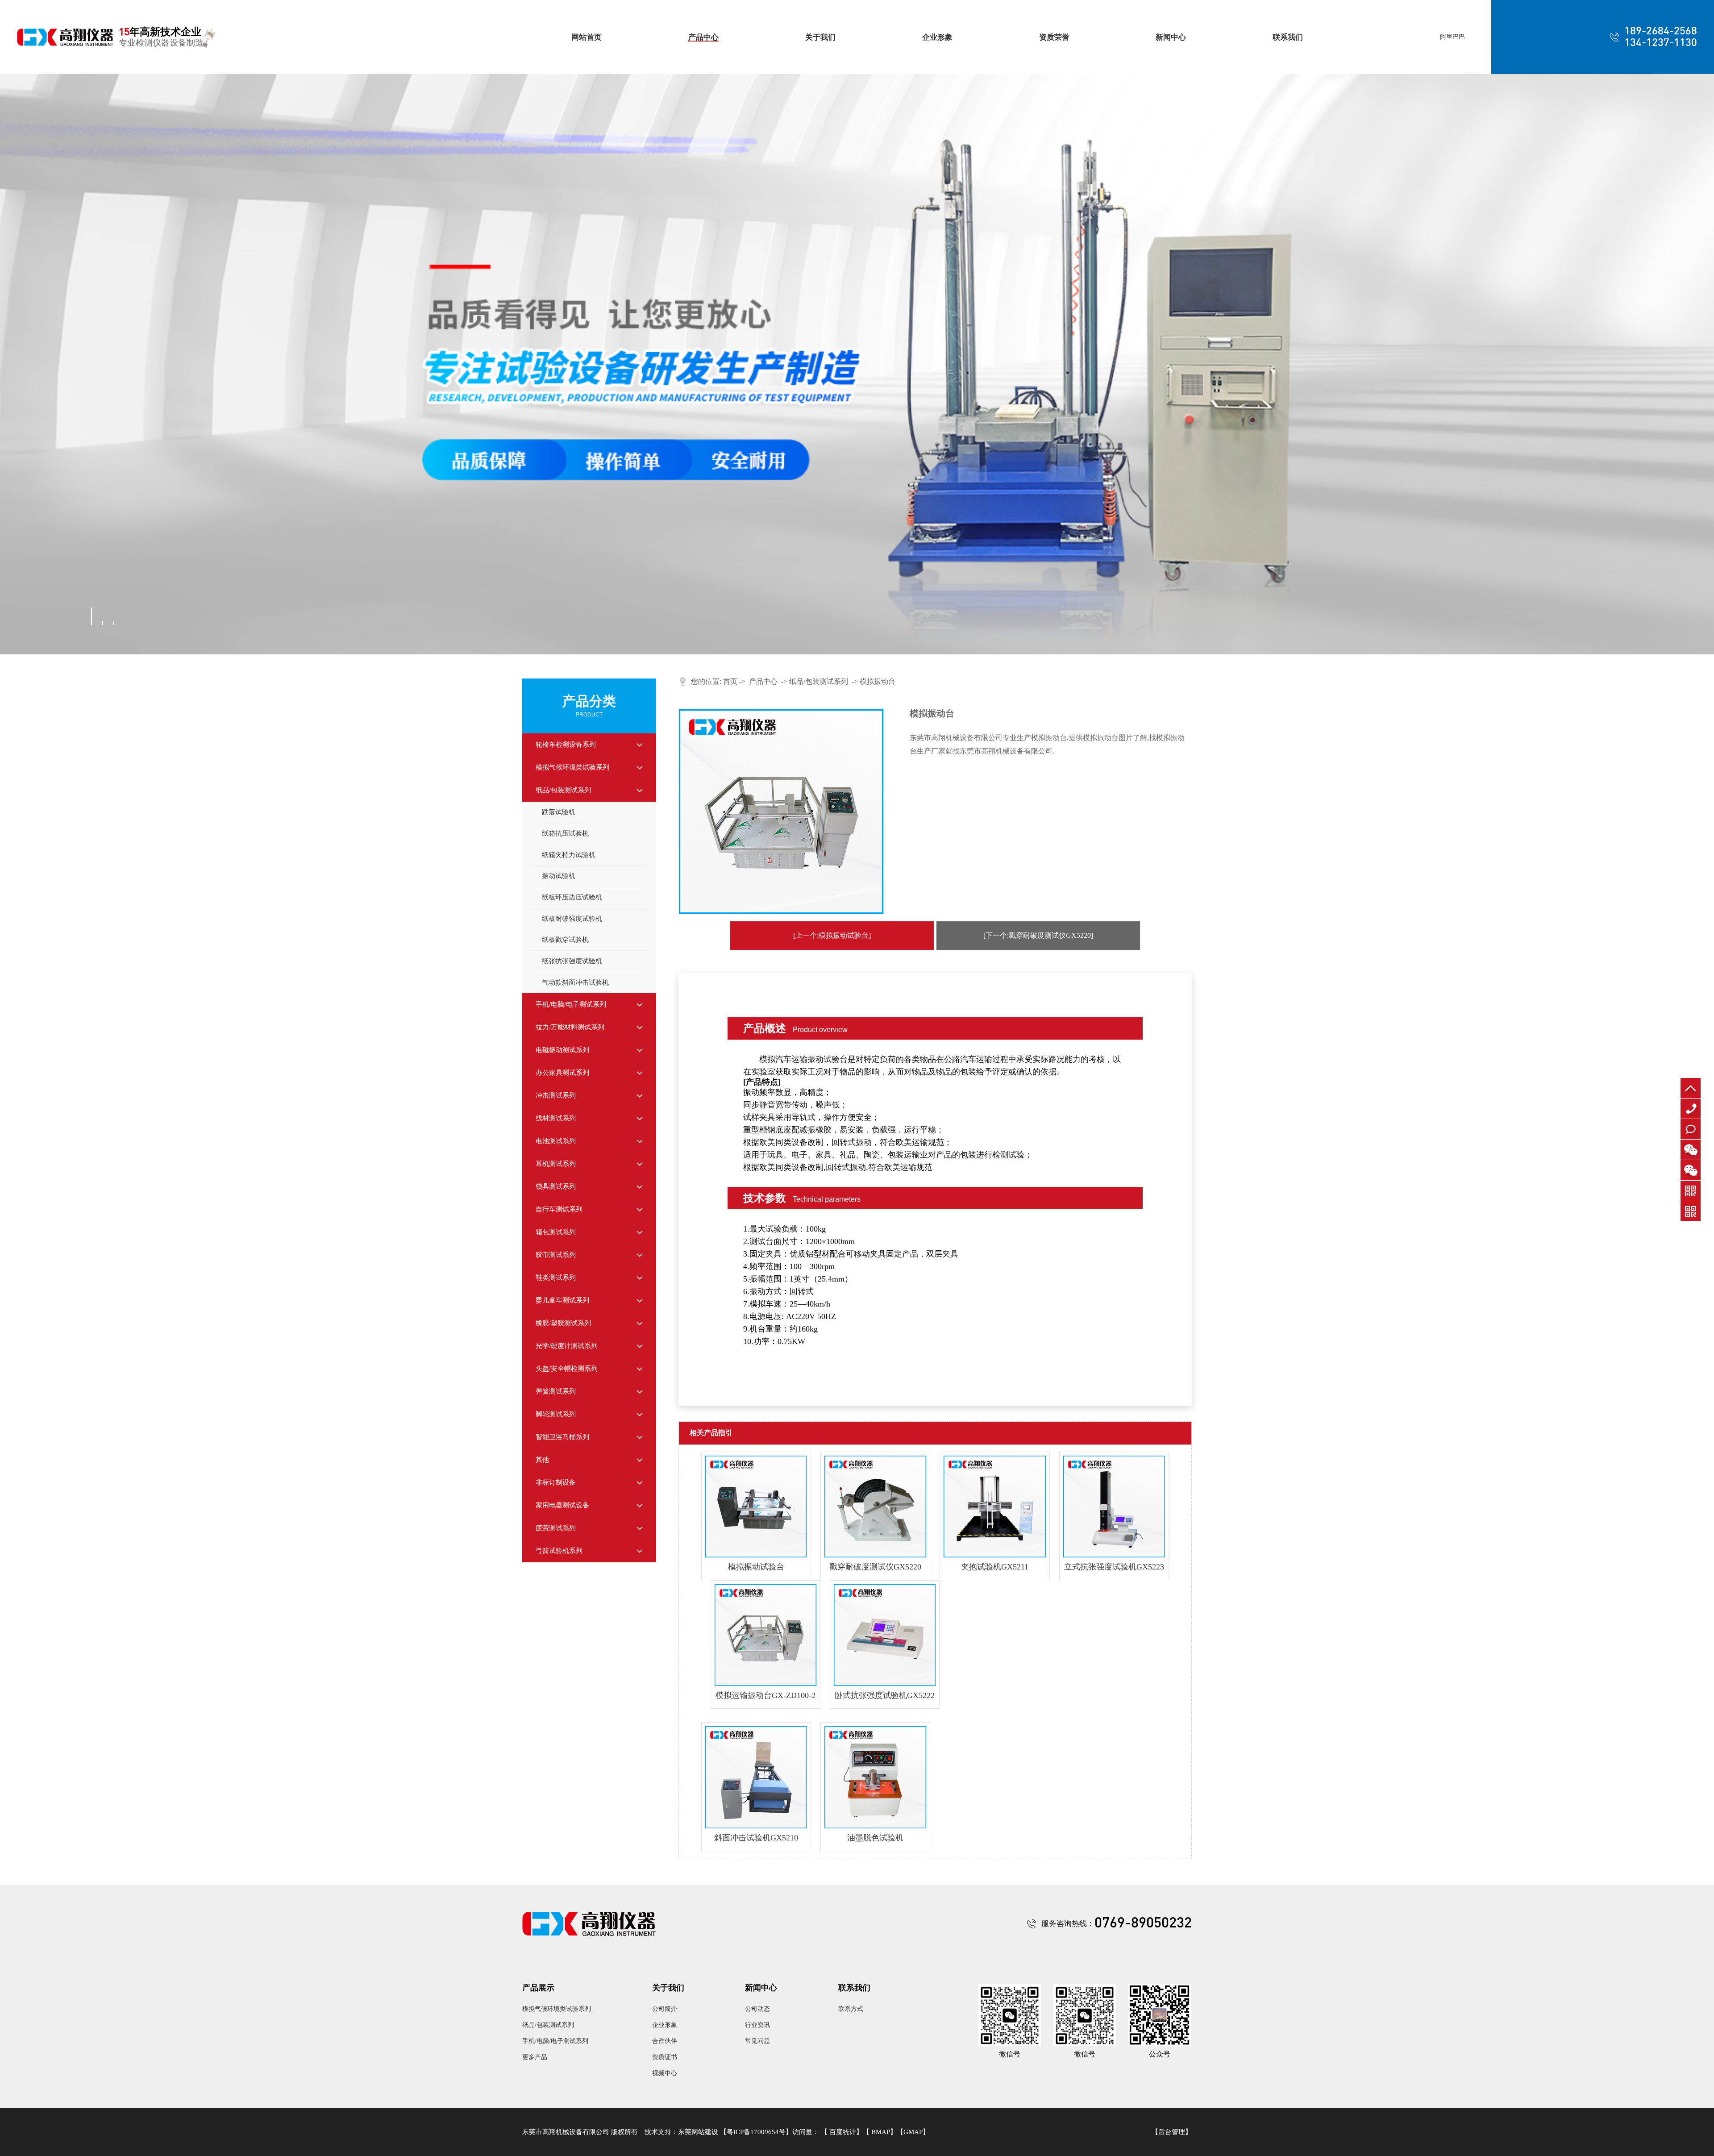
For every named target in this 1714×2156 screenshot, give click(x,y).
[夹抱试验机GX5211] (994, 1507)
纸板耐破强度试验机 (572, 919)
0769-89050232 (1693, 1118)
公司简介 (665, 2009)
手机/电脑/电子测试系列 (571, 1004)
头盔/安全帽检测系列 (567, 1369)
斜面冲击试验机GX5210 (756, 1838)
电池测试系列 (556, 1141)
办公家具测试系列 (562, 1073)
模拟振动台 (878, 681)
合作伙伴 (665, 2041)
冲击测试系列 (556, 1095)
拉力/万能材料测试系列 (570, 1027)
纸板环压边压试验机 (572, 897)
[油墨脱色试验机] (875, 1777)
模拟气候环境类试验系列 (572, 767)
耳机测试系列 (556, 1164)
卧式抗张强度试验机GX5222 (885, 1695)
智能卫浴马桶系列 (562, 1437)
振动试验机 (559, 876)
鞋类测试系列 (556, 1278)
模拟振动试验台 (756, 1567)
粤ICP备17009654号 (756, 2132)
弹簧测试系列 (556, 1391)
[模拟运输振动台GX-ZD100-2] (765, 1635)
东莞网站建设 (698, 2132)
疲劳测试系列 (556, 1528)
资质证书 (665, 2057)
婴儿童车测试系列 (562, 1300)
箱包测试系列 (556, 1232)
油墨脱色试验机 (875, 1838)
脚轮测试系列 (556, 1414)
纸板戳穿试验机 (565, 940)
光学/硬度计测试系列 (567, 1346)
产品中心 (703, 37)
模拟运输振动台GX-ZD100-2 (765, 1695)
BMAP (881, 2132)
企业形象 (937, 37)
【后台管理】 (1172, 2132)
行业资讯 (757, 2025)
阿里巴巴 (1452, 37)
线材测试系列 (556, 1118)
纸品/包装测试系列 (563, 790)
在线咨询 (1691, 1139)
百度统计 (843, 2132)
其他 (542, 1460)
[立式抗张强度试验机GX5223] (1114, 1507)
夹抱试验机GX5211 (995, 1567)
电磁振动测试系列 (562, 1050)
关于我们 (820, 37)
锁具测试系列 (556, 1186)
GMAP (913, 2132)
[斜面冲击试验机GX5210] (756, 1777)
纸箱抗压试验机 (565, 833)
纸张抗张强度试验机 (572, 961)
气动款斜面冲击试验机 (575, 982)
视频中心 (665, 2073)
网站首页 (587, 37)
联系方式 (851, 2009)
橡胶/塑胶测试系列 (563, 1323)
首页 (730, 681)
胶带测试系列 (556, 1255)
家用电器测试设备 (562, 1505)
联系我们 (1288, 37)
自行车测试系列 (559, 1209)
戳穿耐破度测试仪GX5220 (875, 1567)
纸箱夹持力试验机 (569, 855)
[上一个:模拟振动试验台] (832, 935)
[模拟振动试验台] (756, 1507)
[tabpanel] (857, 364)
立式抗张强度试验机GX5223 (1114, 1567)
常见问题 (757, 2041)
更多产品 (535, 2057)
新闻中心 (1171, 37)
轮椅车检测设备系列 (566, 745)
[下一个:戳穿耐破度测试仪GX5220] (1038, 935)
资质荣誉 (1054, 37)
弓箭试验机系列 (559, 1551)
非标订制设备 (556, 1482)
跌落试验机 (559, 812)
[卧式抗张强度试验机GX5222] (885, 1635)
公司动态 (757, 2009)
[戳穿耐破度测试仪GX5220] (875, 1507)
